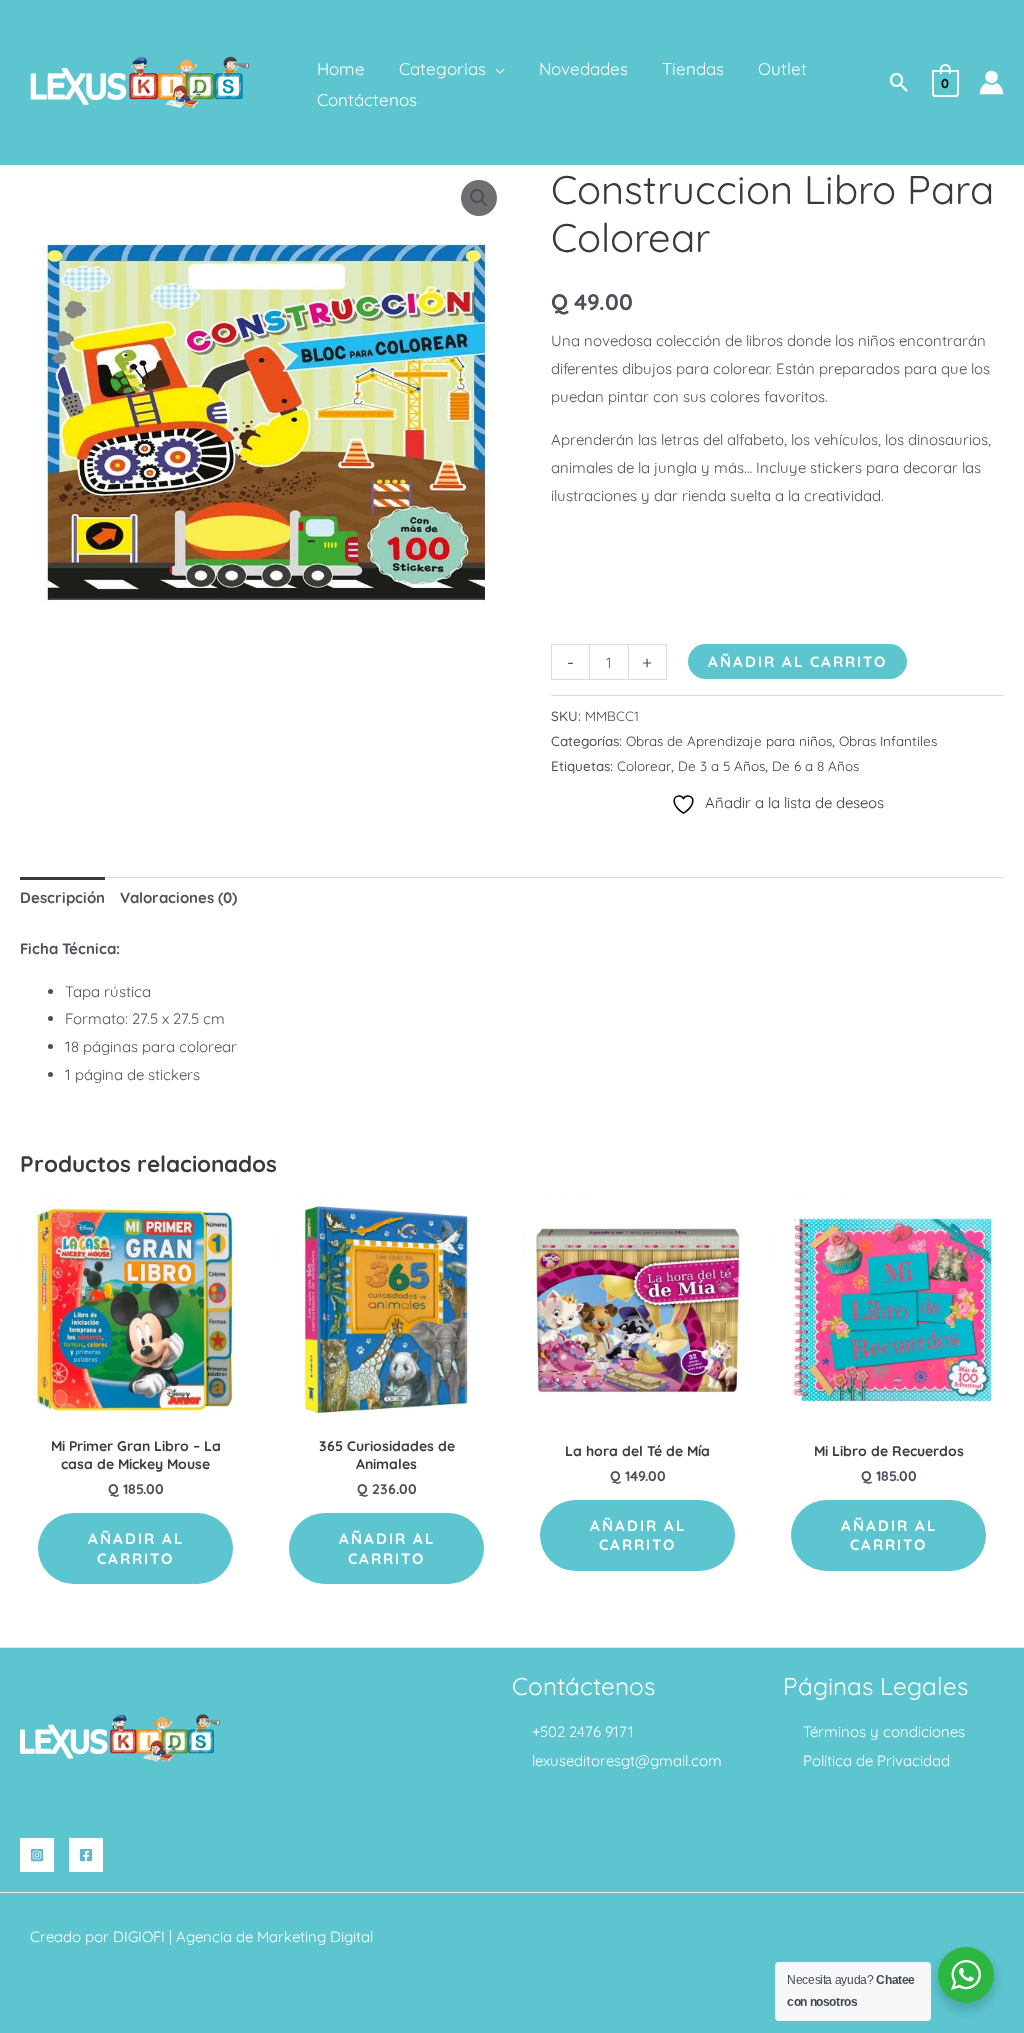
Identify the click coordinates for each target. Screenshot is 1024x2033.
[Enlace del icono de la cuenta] (991, 82)
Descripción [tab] (62, 897)
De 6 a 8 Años (815, 765)
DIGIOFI (139, 1936)
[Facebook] (86, 1855)
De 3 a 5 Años (721, 765)
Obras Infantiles (888, 740)
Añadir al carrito (797, 661)
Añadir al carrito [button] (136, 1548)
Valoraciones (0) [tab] (178, 897)
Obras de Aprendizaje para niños (729, 740)
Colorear (644, 765)
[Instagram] (37, 1855)
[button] (495, 69)
